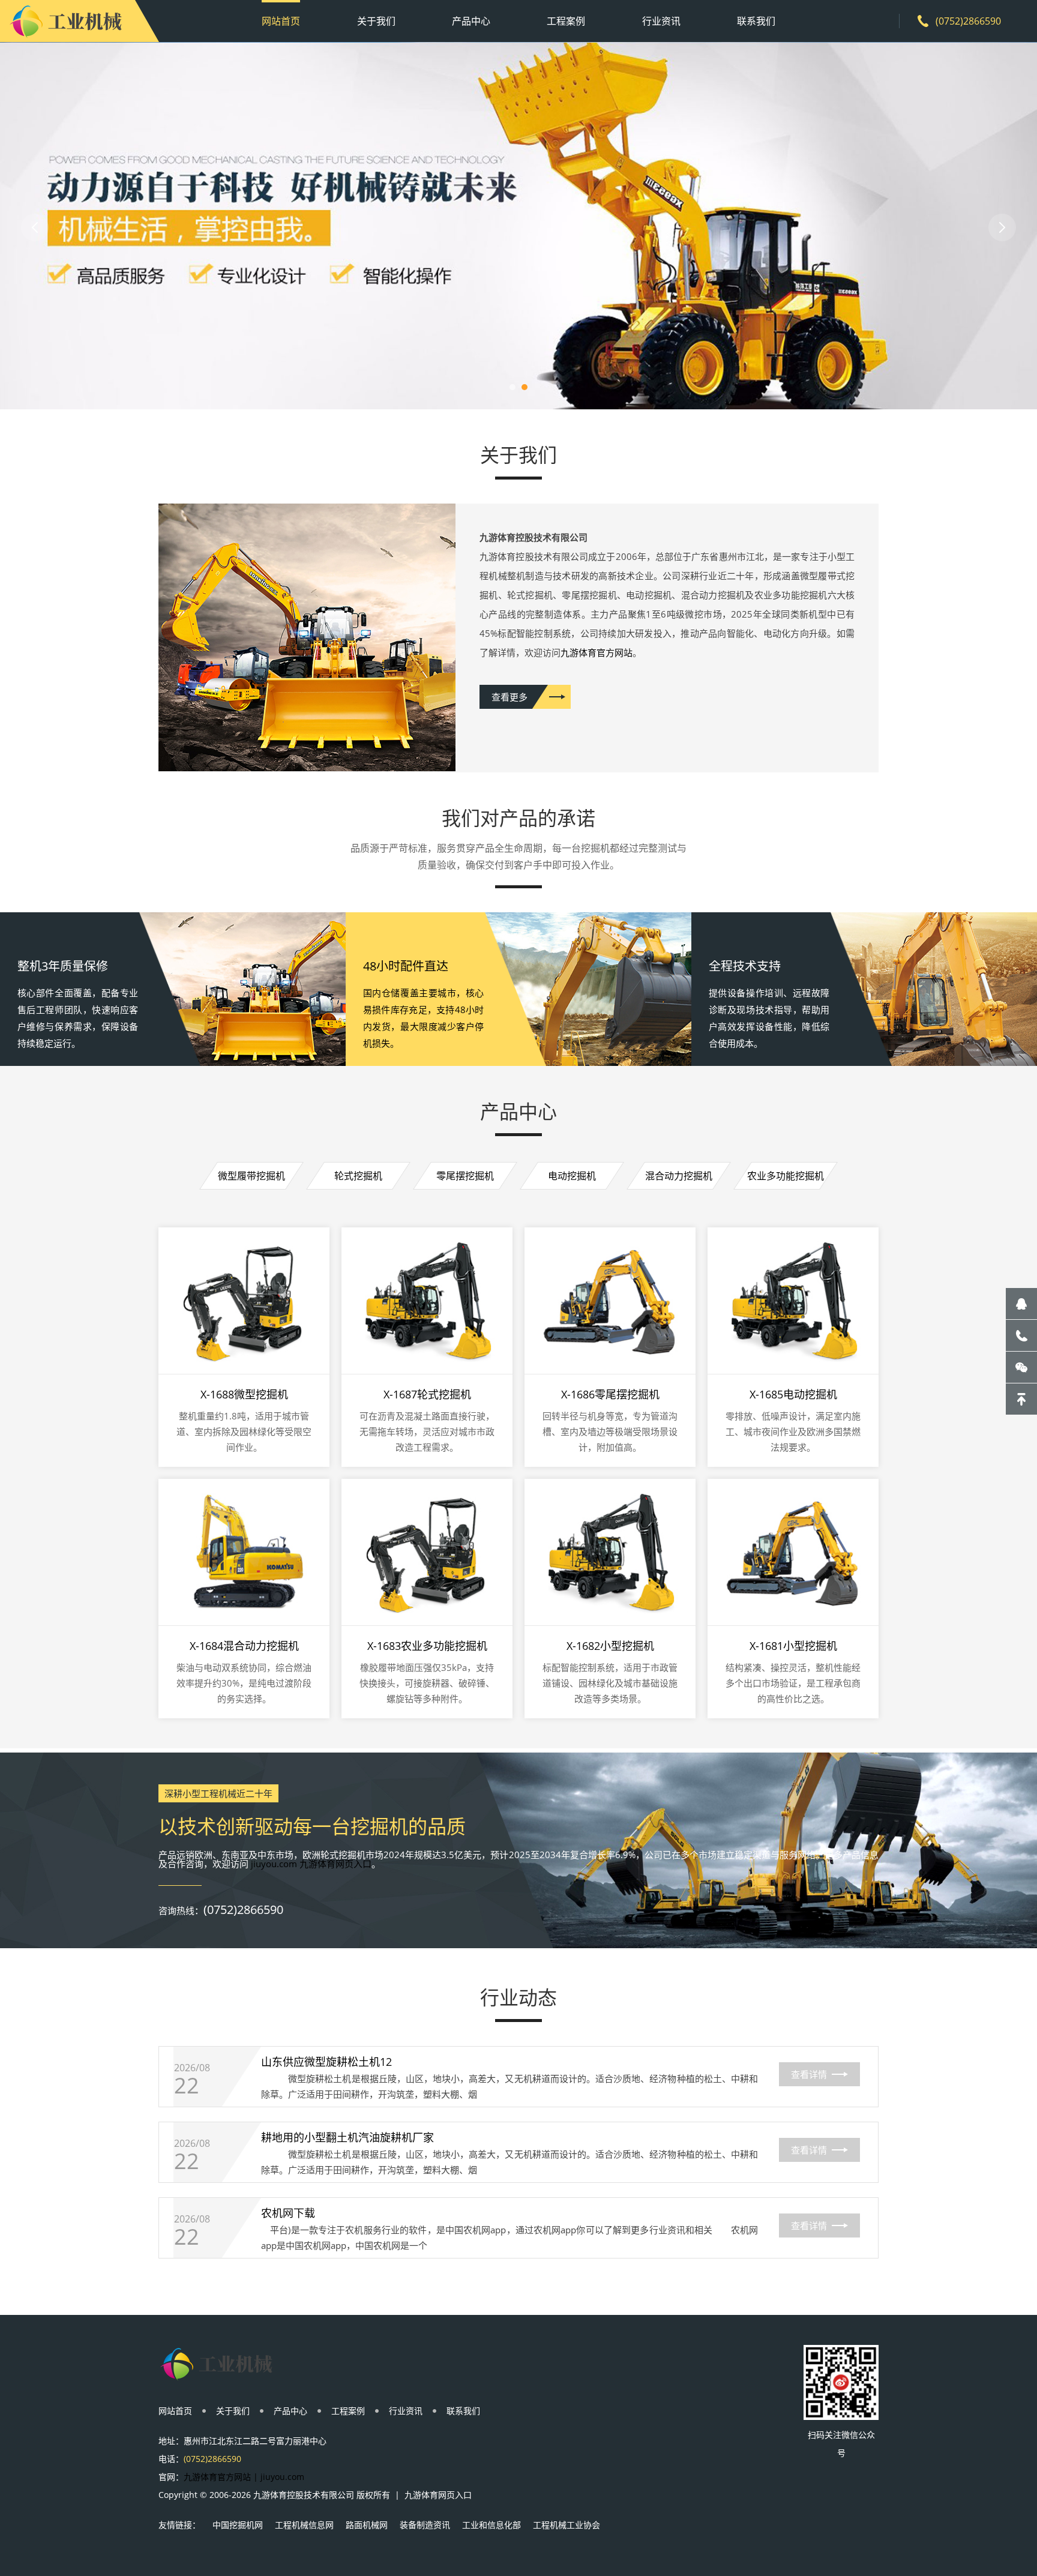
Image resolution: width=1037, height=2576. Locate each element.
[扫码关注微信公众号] (1021, 1367)
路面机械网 (367, 2525)
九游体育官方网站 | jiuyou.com (244, 2477)
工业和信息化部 (491, 2525)
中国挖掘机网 (238, 2525)
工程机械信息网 (304, 2525)
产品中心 (471, 21)
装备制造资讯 (425, 2525)
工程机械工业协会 (567, 2525)
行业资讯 (661, 21)
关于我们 (376, 21)
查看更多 (509, 697)
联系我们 (756, 21)
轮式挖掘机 (358, 1176)
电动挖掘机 (572, 1176)
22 (187, 2086)
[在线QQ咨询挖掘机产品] (1021, 1304)
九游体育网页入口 (438, 2495)
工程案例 (566, 21)
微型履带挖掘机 (251, 1176)
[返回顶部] (1021, 1399)
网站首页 (281, 21)
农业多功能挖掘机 (786, 1176)
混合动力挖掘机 (679, 1176)
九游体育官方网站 (597, 652)
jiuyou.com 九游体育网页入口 (311, 1864)
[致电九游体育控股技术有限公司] (1021, 1335)
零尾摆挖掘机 (465, 1176)
